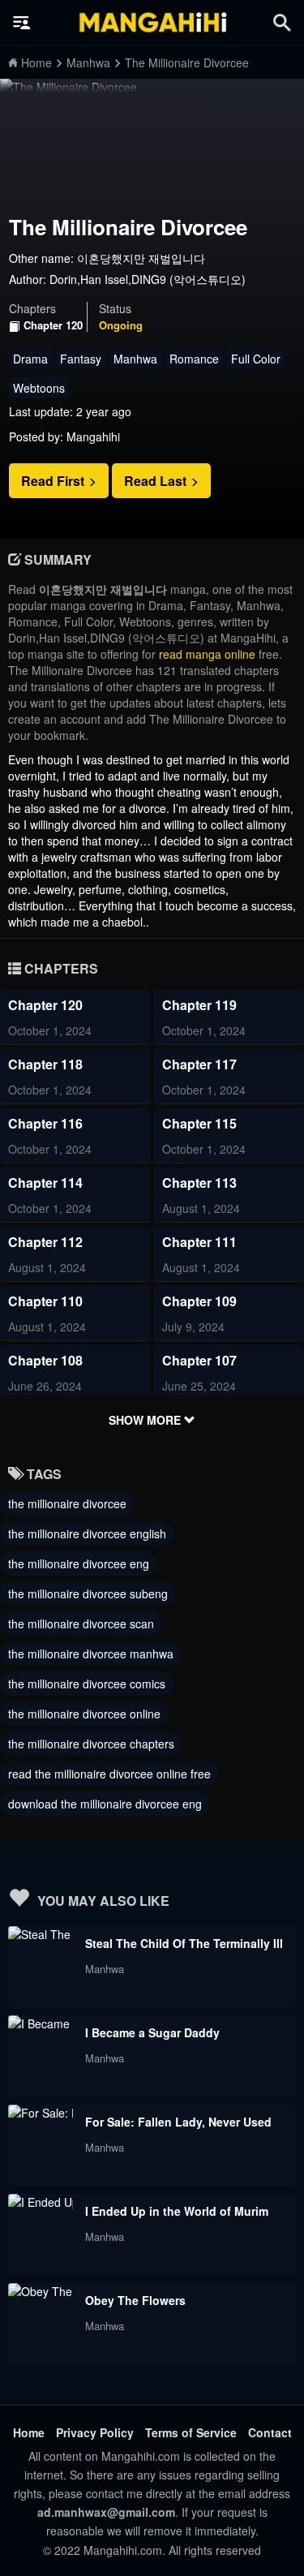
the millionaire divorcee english (87, 1533)
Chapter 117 (199, 1064)
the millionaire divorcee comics (87, 1684)
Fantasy (81, 359)
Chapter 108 (45, 1360)
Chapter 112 (45, 1242)
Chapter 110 (45, 1301)
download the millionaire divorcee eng (105, 1804)
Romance (194, 359)
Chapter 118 (45, 1064)
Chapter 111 (199, 1242)
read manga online (207, 654)
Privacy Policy (95, 2432)
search (282, 22)
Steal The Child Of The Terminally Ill (184, 1943)
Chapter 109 (199, 1301)
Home (29, 2432)
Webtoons (39, 388)
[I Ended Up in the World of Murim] (41, 2202)
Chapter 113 (199, 1183)
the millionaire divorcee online (84, 1714)
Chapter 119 (199, 1005)
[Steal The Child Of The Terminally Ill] (41, 1934)
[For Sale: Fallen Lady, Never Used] (41, 2113)
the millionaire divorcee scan (81, 1623)
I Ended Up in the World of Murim (177, 2211)
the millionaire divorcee (67, 1503)
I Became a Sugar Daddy (152, 2032)
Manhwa (135, 359)
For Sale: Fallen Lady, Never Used (178, 2122)
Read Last (157, 481)
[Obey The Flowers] (41, 2291)
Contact (270, 2432)
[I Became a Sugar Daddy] (41, 2023)
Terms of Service (191, 2432)
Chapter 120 (53, 325)
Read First (54, 481)
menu (22, 23)
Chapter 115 (199, 1123)
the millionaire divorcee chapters (91, 1744)
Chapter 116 (45, 1123)
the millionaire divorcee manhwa (91, 1654)
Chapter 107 (199, 1360)
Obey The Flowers (135, 2300)
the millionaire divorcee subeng (88, 1593)
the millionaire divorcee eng (79, 1563)
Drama (30, 359)
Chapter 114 (45, 1183)
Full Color (256, 359)
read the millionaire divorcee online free (109, 1774)
